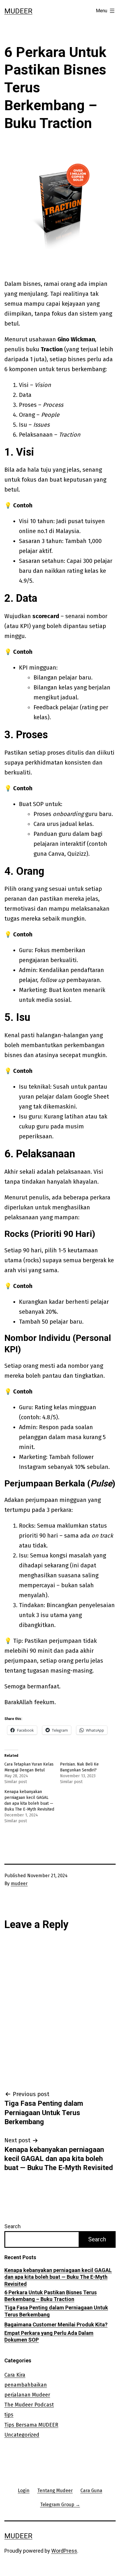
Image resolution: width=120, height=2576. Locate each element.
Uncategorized (22, 2435)
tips (9, 2415)
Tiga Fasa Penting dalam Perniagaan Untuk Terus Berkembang (56, 2311)
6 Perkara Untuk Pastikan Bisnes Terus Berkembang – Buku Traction (51, 2296)
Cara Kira (15, 2375)
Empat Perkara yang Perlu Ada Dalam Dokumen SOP (49, 2336)
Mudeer (18, 11)
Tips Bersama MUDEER (31, 2425)
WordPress (64, 2551)
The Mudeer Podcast (29, 2405)
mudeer (19, 1883)
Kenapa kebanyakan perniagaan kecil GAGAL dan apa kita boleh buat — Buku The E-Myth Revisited (58, 2277)
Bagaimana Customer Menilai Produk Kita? (56, 2325)
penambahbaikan (26, 2385)
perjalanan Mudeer (27, 2395)
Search (13, 2226)
